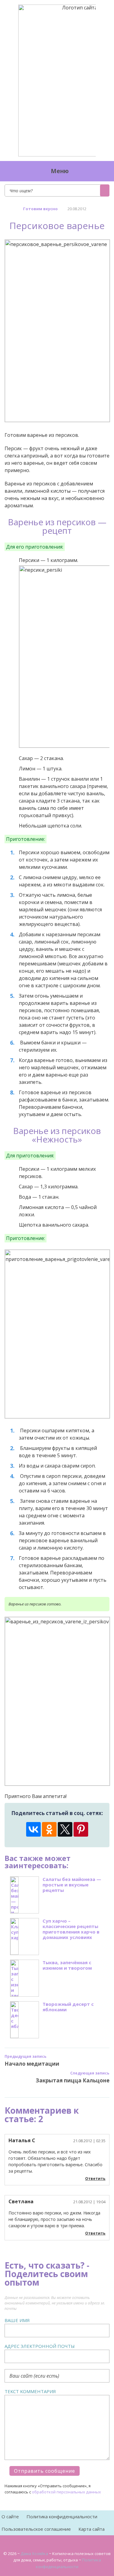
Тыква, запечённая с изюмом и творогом (67, 1965)
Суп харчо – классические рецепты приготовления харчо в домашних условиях (71, 1929)
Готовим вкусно (40, 209)
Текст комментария (30, 2391)
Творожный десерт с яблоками (68, 2007)
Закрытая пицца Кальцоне (73, 2080)
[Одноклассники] (49, 1829)
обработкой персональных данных (66, 2492)
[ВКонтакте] (33, 1829)
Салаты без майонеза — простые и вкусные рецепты (72, 1885)
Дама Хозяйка (34, 2554)
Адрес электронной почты (40, 2346)
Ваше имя (17, 2320)
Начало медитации (32, 2064)
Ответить (95, 2179)
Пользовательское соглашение (36, 2529)
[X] (65, 1829)
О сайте (10, 2516)
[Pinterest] (81, 1829)
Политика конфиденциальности (62, 2516)
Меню (60, 171)
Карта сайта (92, 2529)
